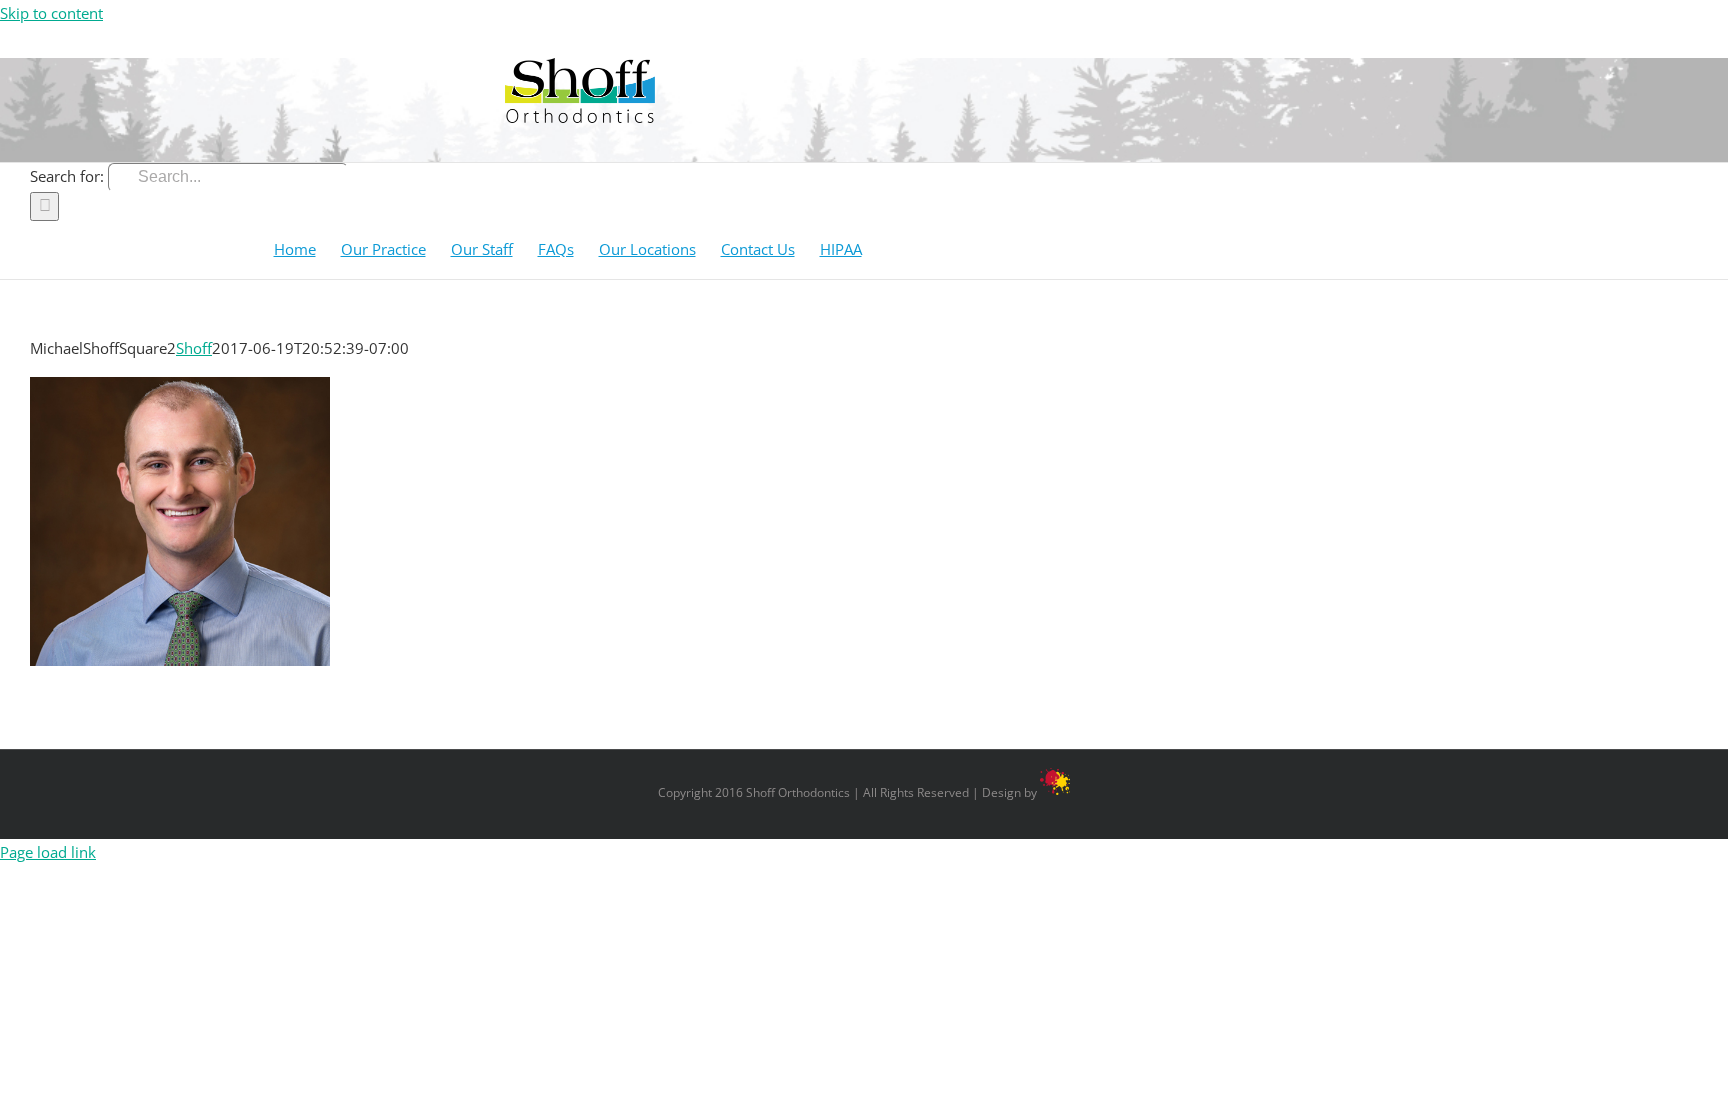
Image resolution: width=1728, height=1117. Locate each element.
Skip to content (51, 13)
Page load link (48, 852)
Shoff (194, 348)
